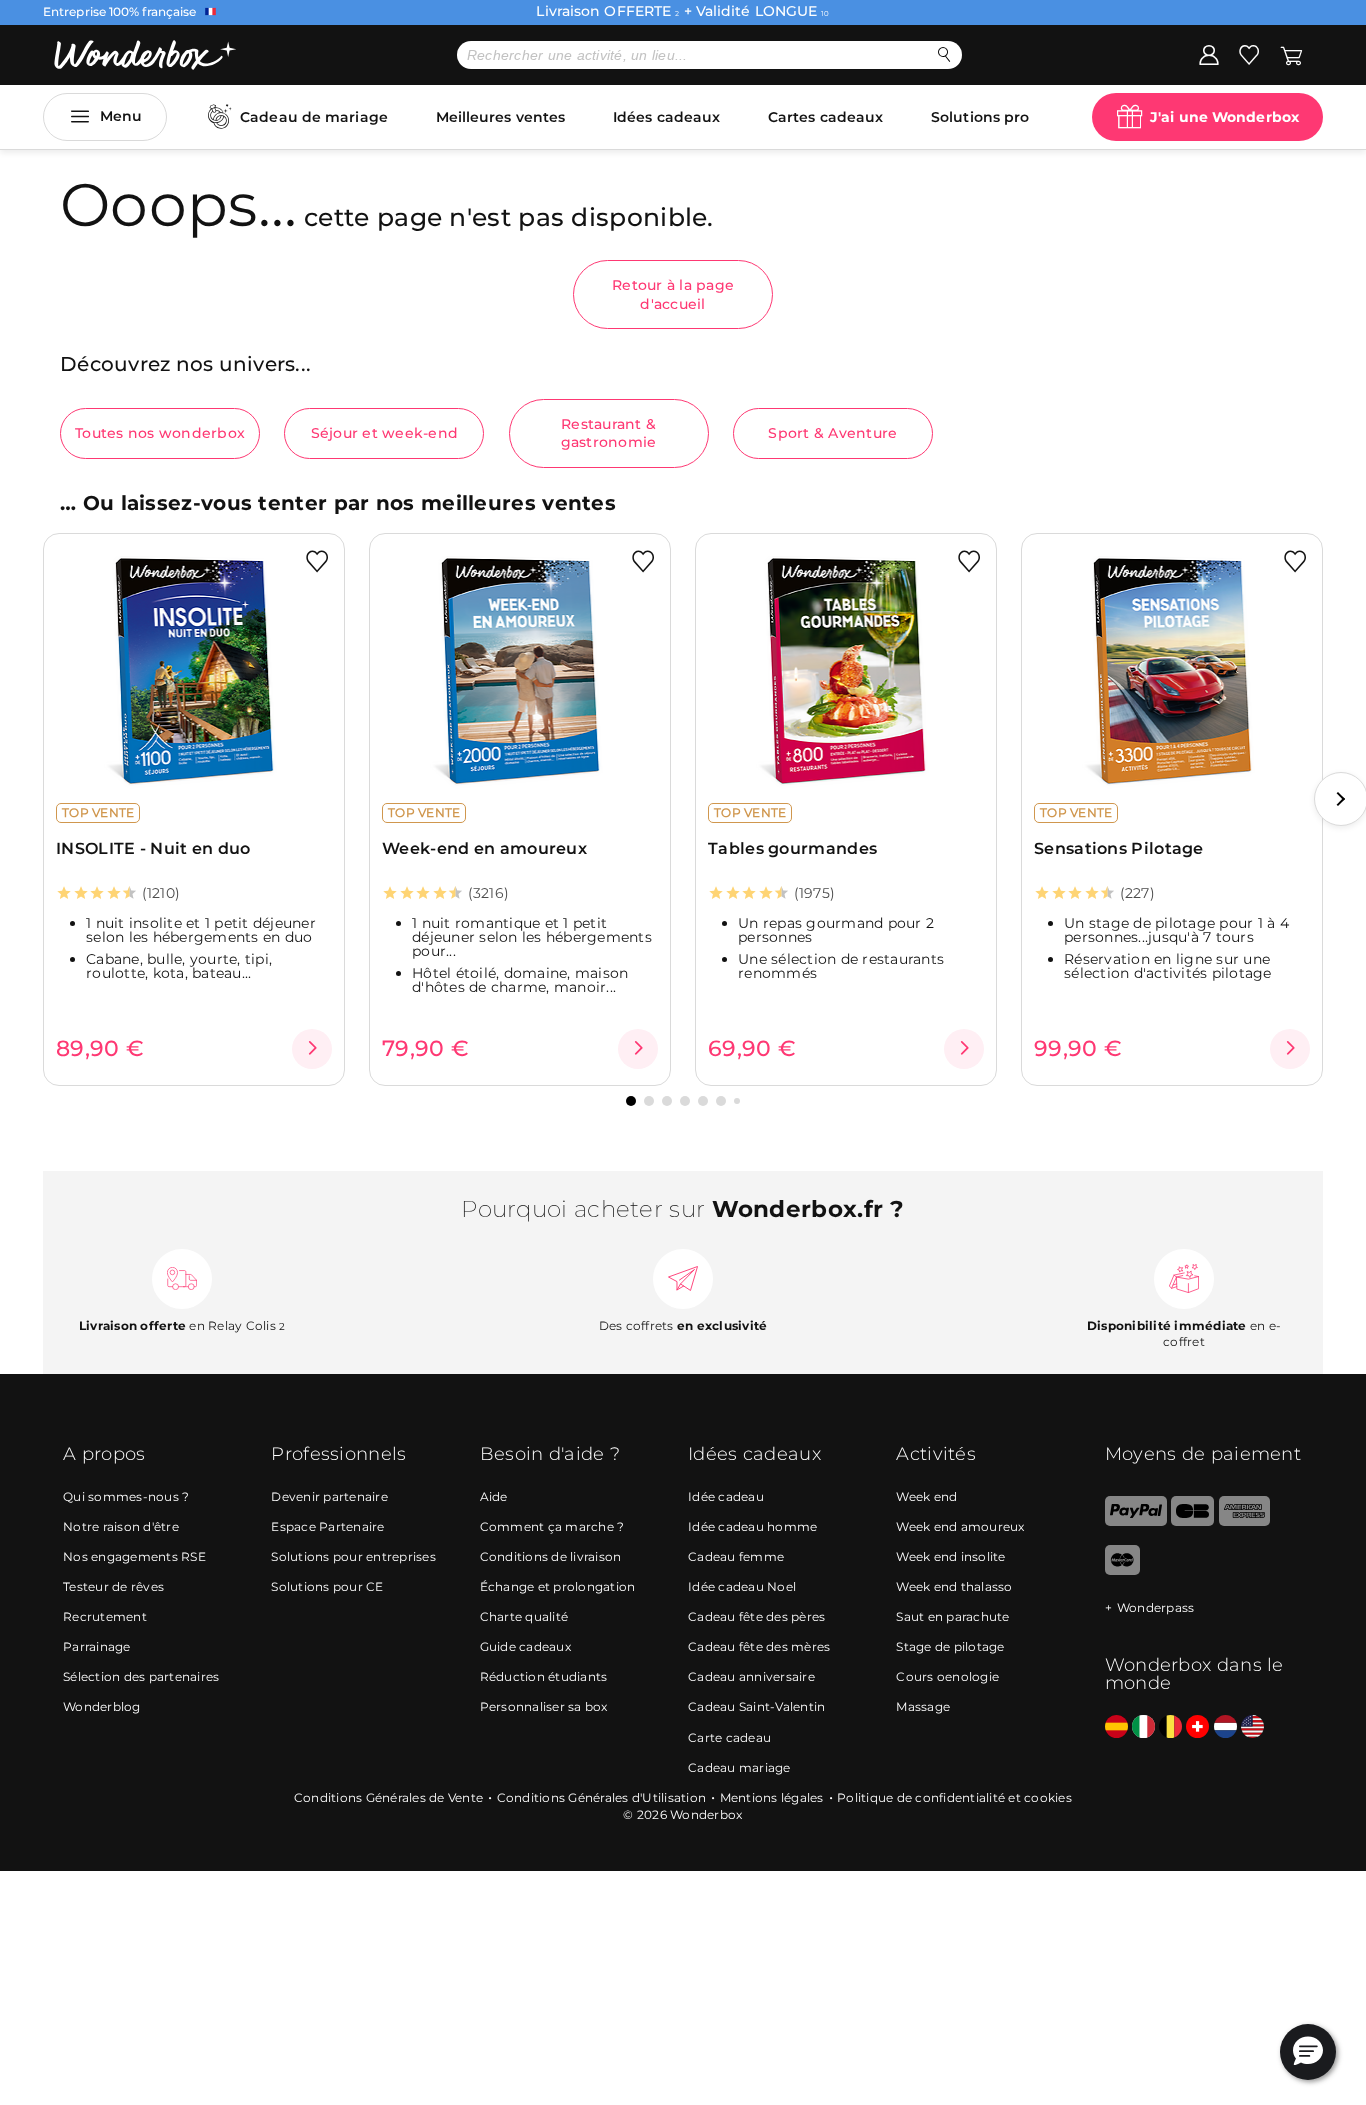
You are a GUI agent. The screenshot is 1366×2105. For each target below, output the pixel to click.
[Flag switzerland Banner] (1197, 1727)
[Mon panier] (1291, 54)
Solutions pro (980, 117)
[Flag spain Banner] (1116, 1727)
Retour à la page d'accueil (673, 294)
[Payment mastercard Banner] (1122, 1570)
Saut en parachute (952, 1616)
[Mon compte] (1209, 54)
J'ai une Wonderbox (1224, 117)
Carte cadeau (729, 1737)
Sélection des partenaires (141, 1676)
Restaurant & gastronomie (609, 433)
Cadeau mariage (739, 1767)
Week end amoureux (960, 1526)
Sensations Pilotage (1119, 848)
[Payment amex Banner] (1244, 1521)
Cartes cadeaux (825, 117)
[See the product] (312, 1049)
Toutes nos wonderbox (160, 433)
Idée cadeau (726, 1496)
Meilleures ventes (501, 117)
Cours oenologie (947, 1676)
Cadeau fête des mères (759, 1646)
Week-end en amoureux (484, 848)
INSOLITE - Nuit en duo (153, 848)
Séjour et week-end (385, 433)
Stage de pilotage (950, 1646)
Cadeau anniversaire (751, 1676)
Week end (926, 1496)
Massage (923, 1706)
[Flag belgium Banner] (1170, 1727)
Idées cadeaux (666, 117)
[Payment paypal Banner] (1136, 1521)
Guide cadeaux (525, 1646)
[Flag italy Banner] (1143, 1727)
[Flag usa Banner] (1252, 1727)
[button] (631, 1101)
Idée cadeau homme (752, 1526)
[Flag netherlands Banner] (1225, 1727)
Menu (121, 116)
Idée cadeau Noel (742, 1586)
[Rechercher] (944, 54)
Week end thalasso (954, 1586)
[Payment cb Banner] (1192, 1521)
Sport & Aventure (832, 433)
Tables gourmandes (792, 848)
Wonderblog (102, 1706)
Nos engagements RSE (134, 1556)
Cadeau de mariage (314, 117)
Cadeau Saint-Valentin (756, 1706)
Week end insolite (950, 1556)
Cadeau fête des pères (756, 1616)
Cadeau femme (736, 1556)
